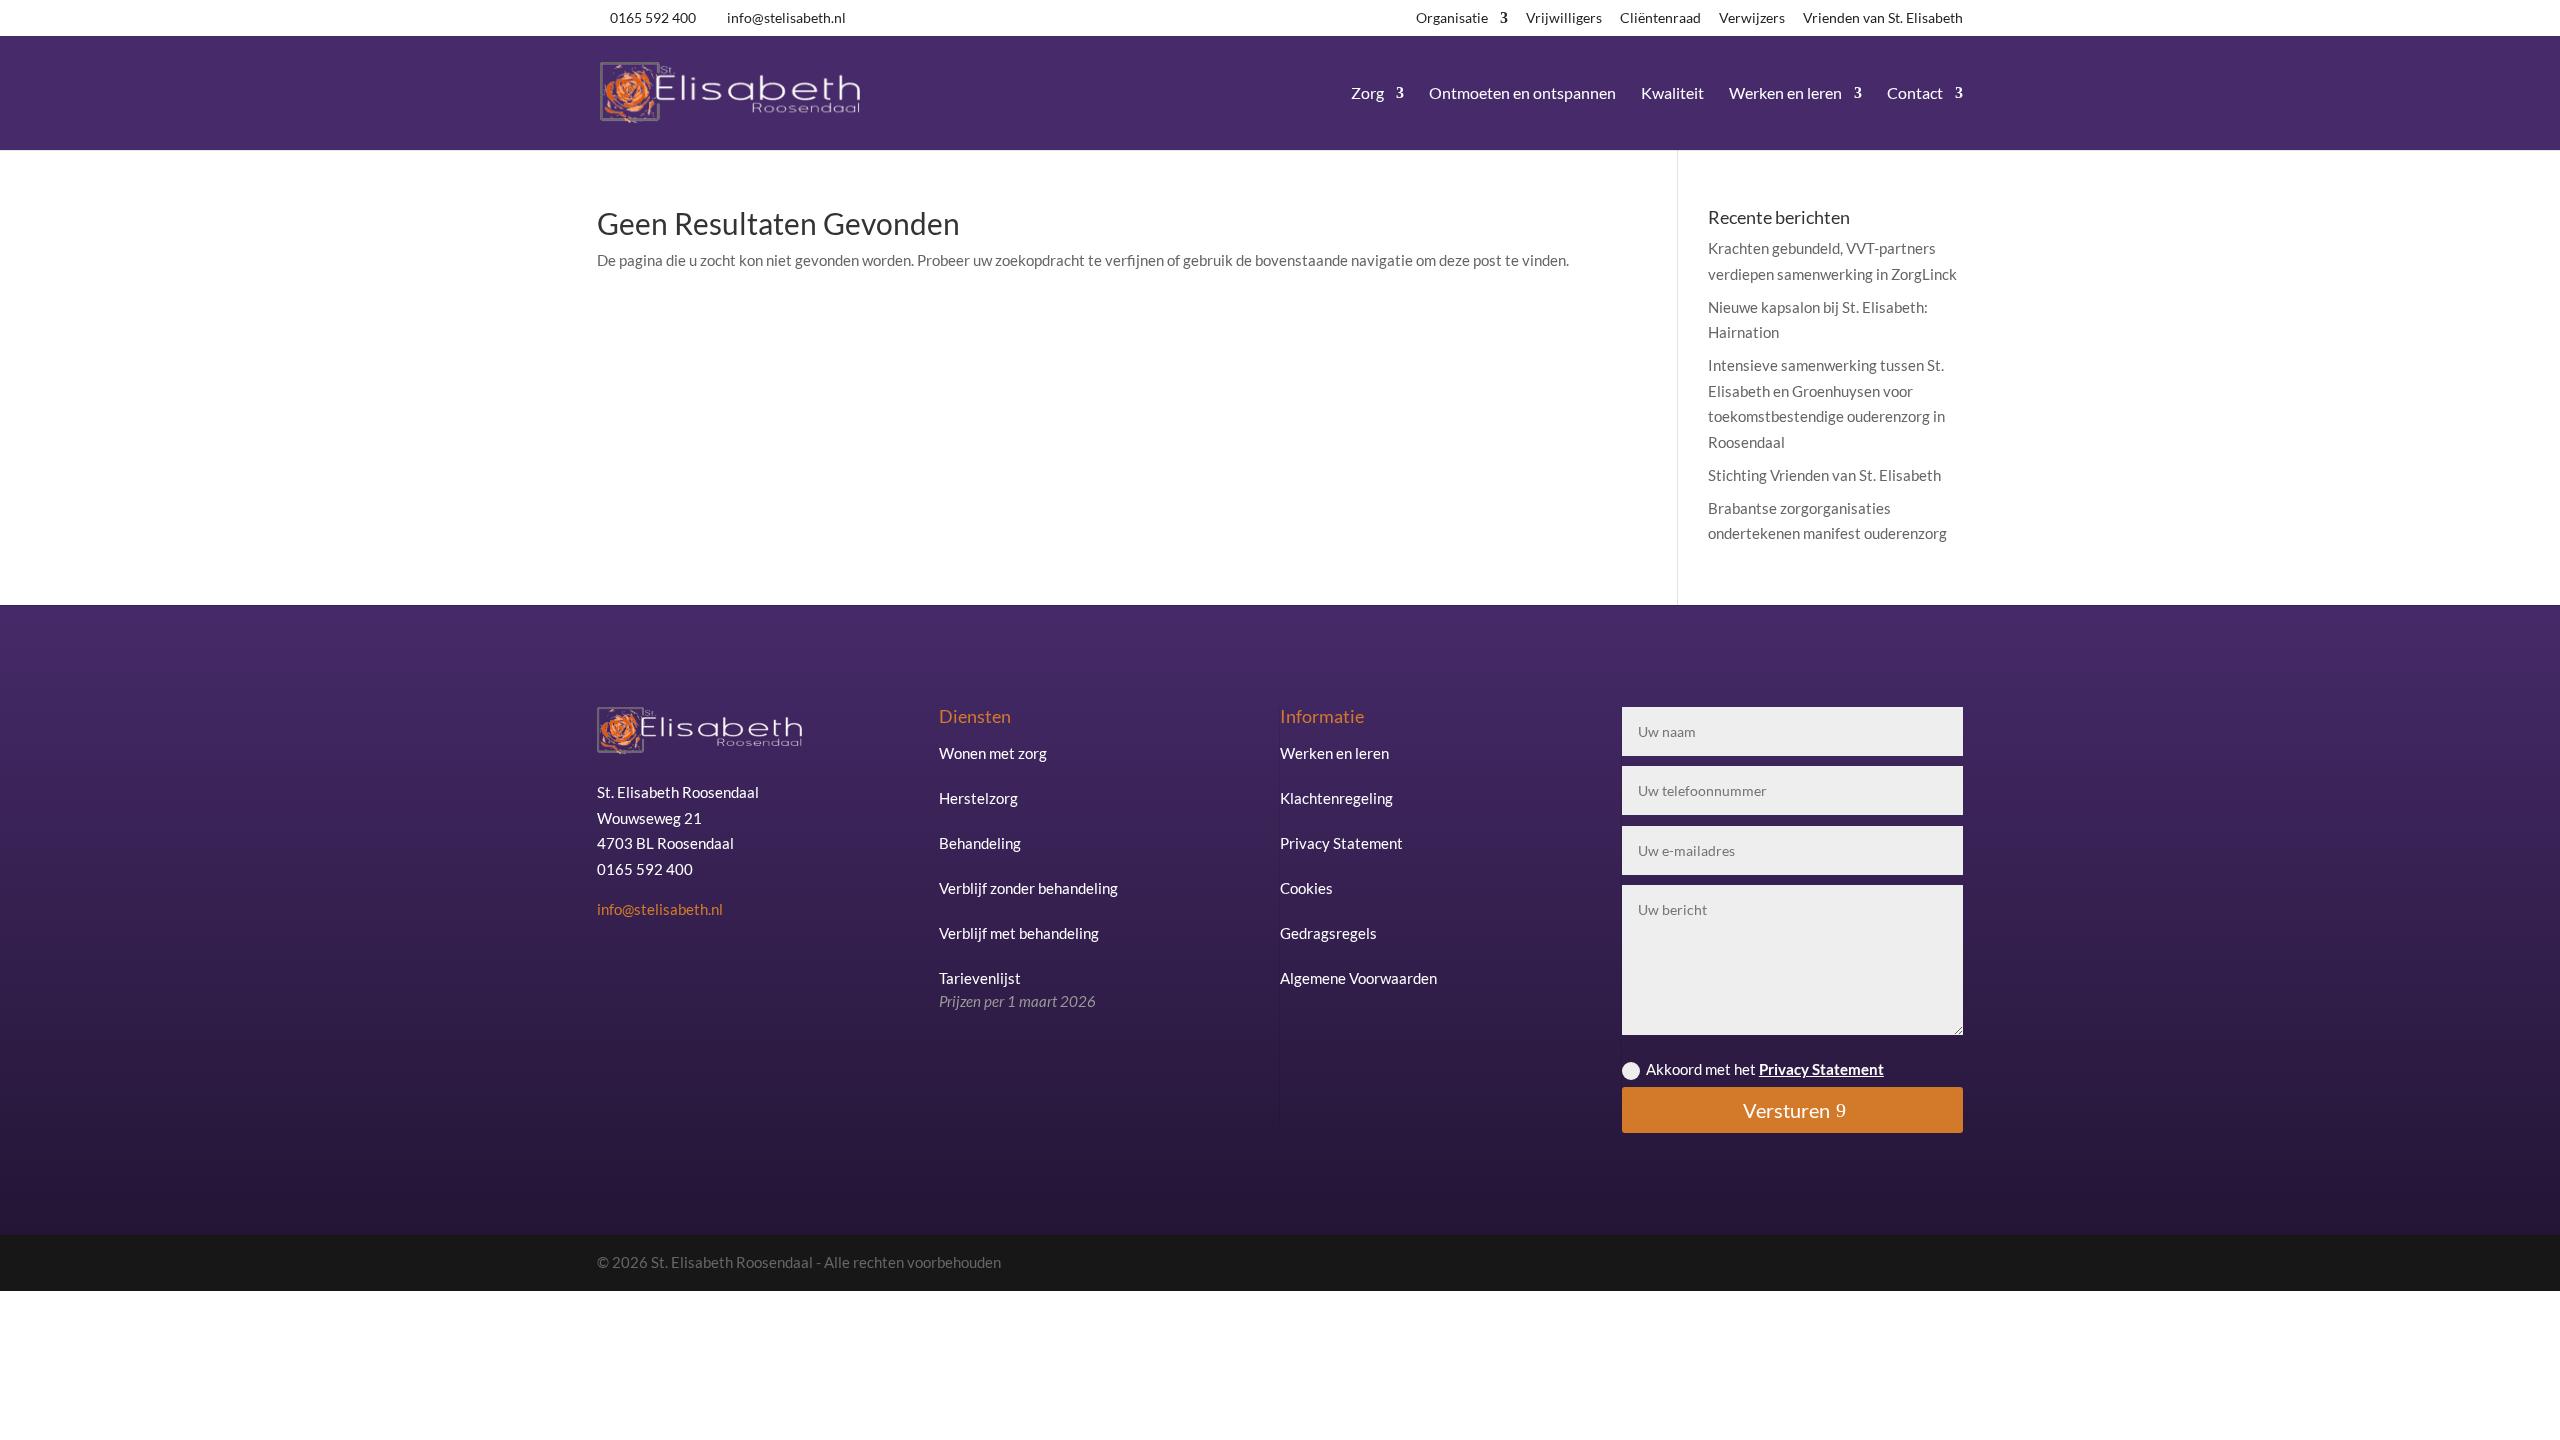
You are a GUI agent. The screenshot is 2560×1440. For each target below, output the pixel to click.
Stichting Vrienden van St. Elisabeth (1824, 475)
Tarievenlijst (1017, 990)
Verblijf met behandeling (1019, 933)
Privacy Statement (1341, 843)
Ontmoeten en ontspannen (1522, 94)
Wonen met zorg (993, 753)
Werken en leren (1785, 94)
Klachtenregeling (1336, 798)
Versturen (1786, 1110)
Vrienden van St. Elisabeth (1883, 18)
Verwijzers (1752, 18)
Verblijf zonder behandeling (1028, 888)
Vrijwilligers (1564, 18)
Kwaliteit (1672, 94)
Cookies (1306, 888)
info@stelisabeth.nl (660, 909)
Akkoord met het (1765, 1069)
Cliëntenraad (1660, 18)
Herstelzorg (978, 798)
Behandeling (980, 843)
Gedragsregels (1328, 933)
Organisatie (1452, 18)
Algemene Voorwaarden (1358, 978)
